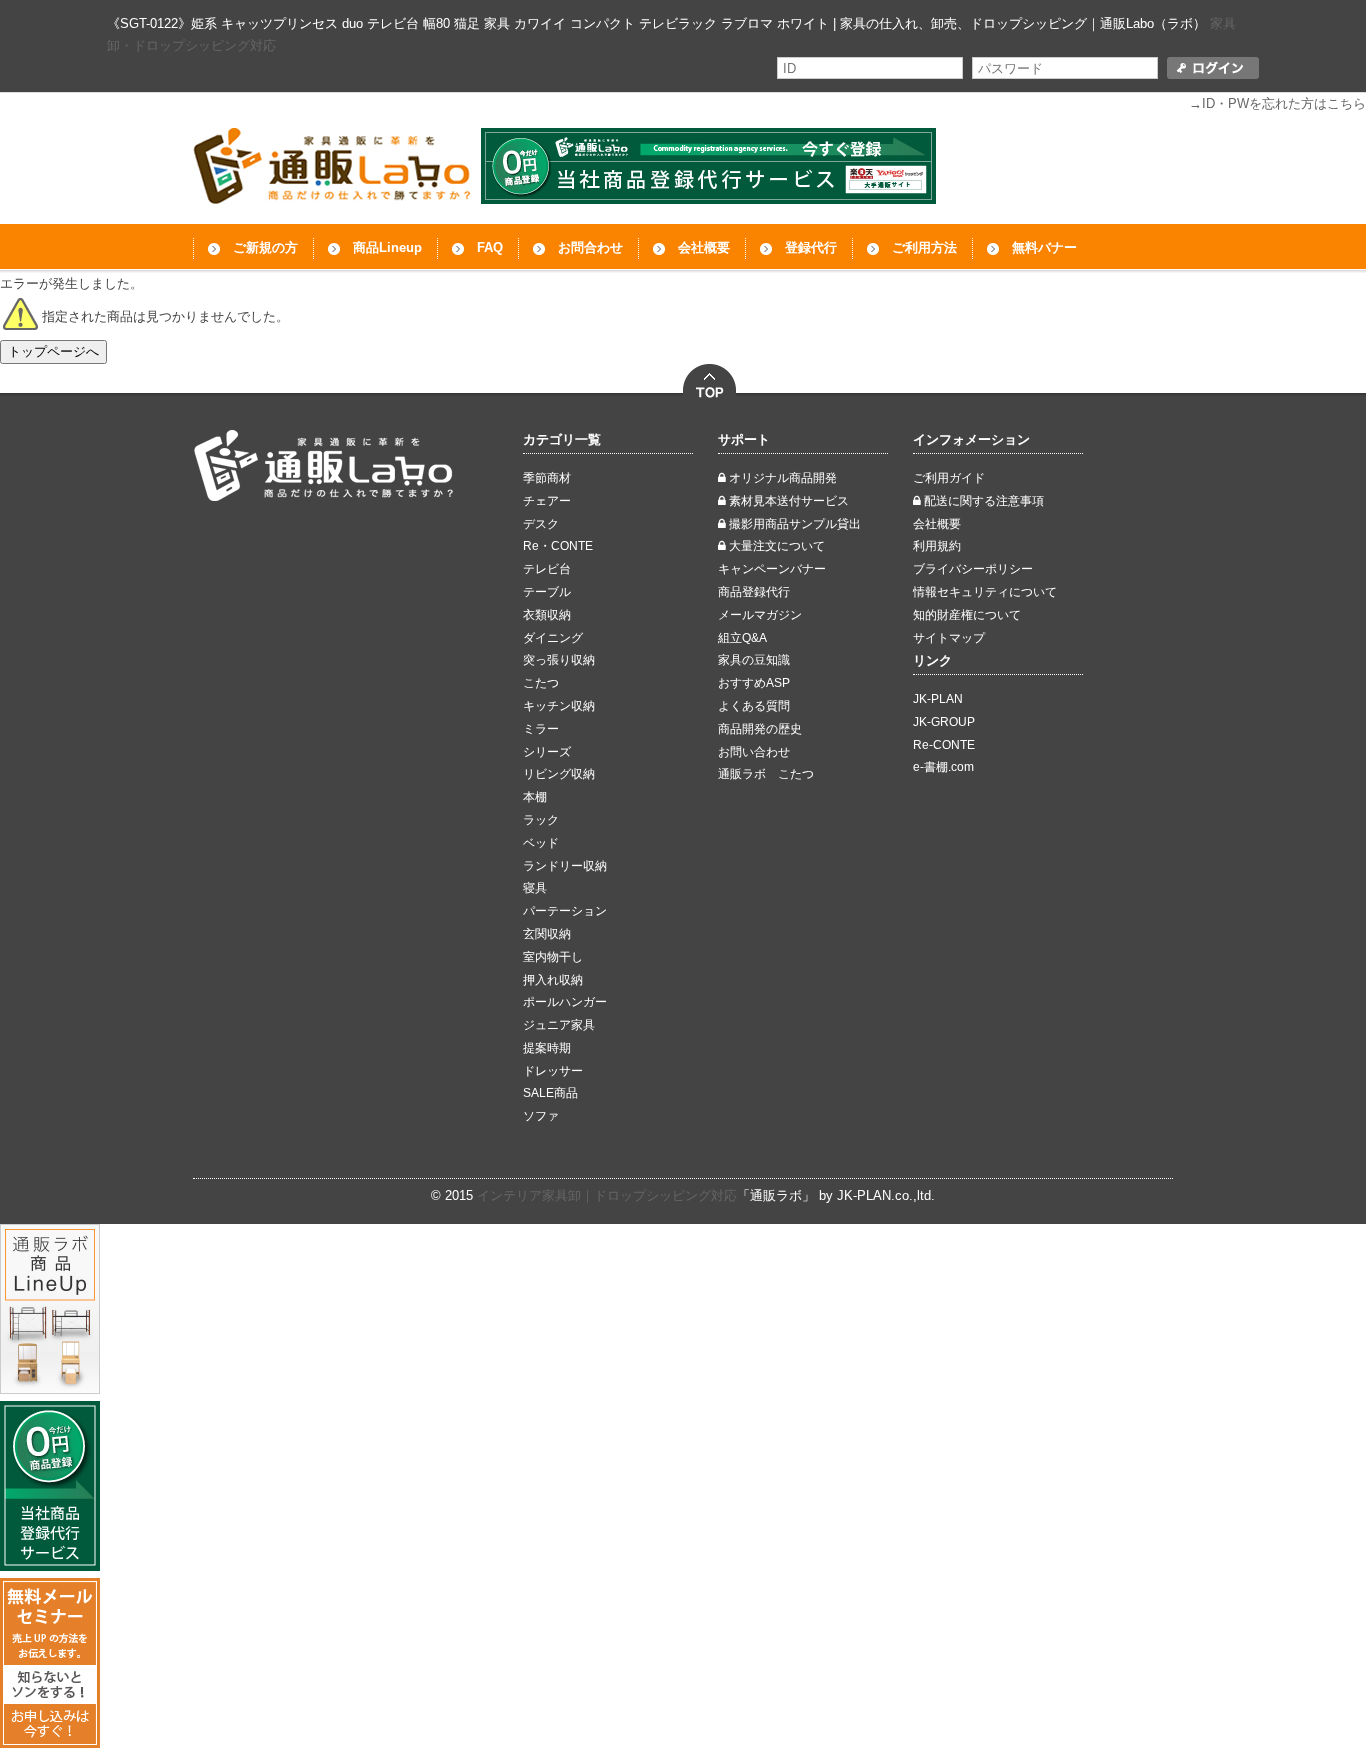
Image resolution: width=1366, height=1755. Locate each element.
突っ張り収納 (559, 660)
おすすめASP (754, 683)
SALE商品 (550, 1093)
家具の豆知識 (754, 660)
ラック (541, 820)
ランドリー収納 (565, 866)
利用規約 (937, 546)
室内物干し (553, 957)
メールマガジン (760, 615)
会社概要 (704, 247)
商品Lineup (387, 247)
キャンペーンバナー (772, 569)
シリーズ (547, 752)
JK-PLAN (938, 699)
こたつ (541, 683)
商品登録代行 (754, 592)
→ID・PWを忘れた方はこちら (1277, 103)
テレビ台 (547, 569)
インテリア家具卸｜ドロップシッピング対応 (607, 1195)
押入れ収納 (553, 980)
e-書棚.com (943, 767)
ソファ (541, 1116)
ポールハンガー (565, 1002)
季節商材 (547, 478)
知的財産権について (967, 615)
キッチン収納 (559, 706)
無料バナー (1044, 247)
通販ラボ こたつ (766, 774)
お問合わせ (590, 247)
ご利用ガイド (949, 478)
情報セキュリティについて (985, 592)
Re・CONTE (558, 546)
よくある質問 (754, 706)
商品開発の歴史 (760, 729)
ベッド (541, 843)
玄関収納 (547, 934)
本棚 (535, 797)
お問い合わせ (754, 752)
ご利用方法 (924, 247)
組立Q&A (742, 638)
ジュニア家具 (559, 1025)
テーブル (547, 592)
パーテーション (565, 911)
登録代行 (811, 247)
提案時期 (547, 1048)
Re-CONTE (944, 745)
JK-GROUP (944, 722)
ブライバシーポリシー (973, 569)
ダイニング (553, 638)
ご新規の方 (265, 247)
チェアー (547, 501)
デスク (541, 524)
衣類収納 (547, 615)
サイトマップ (949, 638)
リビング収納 (559, 774)
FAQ (490, 247)
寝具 (535, 888)
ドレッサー (553, 1071)
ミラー (541, 729)
